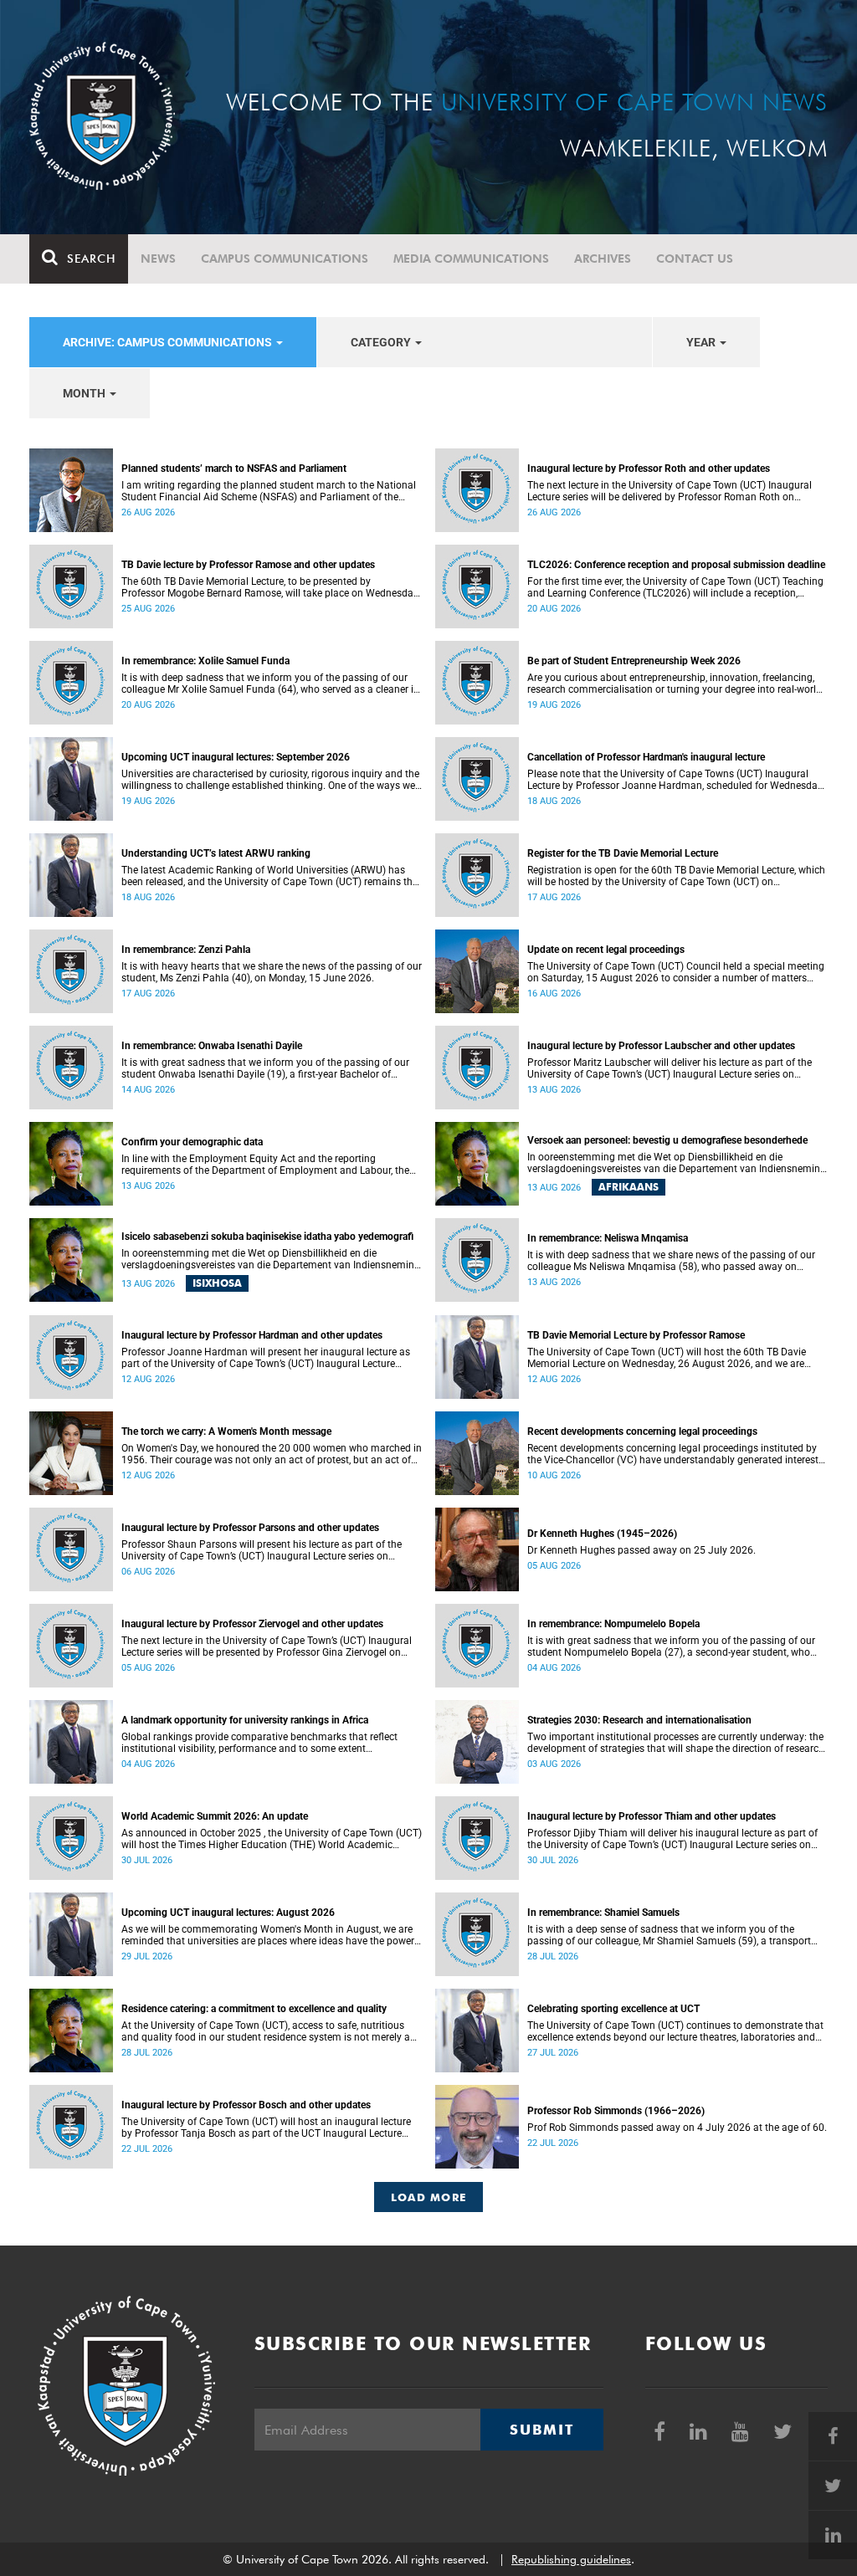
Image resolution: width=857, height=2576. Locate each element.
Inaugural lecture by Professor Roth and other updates (649, 469)
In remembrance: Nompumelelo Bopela (613, 1624)
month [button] (85, 393)
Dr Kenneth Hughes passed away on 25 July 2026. (641, 1550)
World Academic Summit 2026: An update (215, 1816)
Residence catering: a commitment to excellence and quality (254, 2009)
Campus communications (285, 259)
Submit (541, 2430)
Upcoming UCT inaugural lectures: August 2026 (228, 1913)
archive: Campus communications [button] (169, 342)
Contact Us (695, 259)
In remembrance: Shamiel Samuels (603, 1913)
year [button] (702, 342)
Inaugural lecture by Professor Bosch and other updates (246, 2105)
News (158, 259)
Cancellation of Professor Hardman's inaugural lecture (646, 757)
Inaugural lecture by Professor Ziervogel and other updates (252, 1624)
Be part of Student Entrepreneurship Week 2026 (634, 661)
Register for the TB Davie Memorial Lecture (623, 853)
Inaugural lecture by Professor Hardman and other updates (252, 1335)
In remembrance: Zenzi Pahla (186, 950)
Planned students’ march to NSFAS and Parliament (234, 469)
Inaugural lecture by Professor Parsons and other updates (250, 1528)
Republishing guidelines (571, 2559)
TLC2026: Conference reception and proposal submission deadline (676, 565)
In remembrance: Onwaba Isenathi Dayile (212, 1046)
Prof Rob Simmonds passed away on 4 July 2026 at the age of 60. (677, 2128)
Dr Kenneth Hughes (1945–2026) (602, 1534)
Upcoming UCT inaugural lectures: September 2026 (236, 757)
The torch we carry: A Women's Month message (226, 1431)
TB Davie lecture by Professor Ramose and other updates (248, 565)
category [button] (382, 342)
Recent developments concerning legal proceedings (642, 1431)
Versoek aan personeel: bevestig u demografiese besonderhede (667, 1140)
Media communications (471, 259)
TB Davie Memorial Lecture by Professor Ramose (636, 1335)
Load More (429, 2197)
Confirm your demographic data (192, 1142)
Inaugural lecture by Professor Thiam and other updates (652, 1816)
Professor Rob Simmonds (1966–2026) (616, 2111)
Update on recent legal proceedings (606, 950)
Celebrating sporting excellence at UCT (613, 2009)
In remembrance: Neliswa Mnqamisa (608, 1238)
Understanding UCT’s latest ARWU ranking (216, 853)
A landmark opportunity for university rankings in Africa (245, 1720)
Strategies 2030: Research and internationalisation (639, 1720)
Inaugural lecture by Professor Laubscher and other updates (661, 1046)
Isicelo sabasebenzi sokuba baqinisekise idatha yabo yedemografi (267, 1237)
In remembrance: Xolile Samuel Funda (205, 661)
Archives (603, 259)
